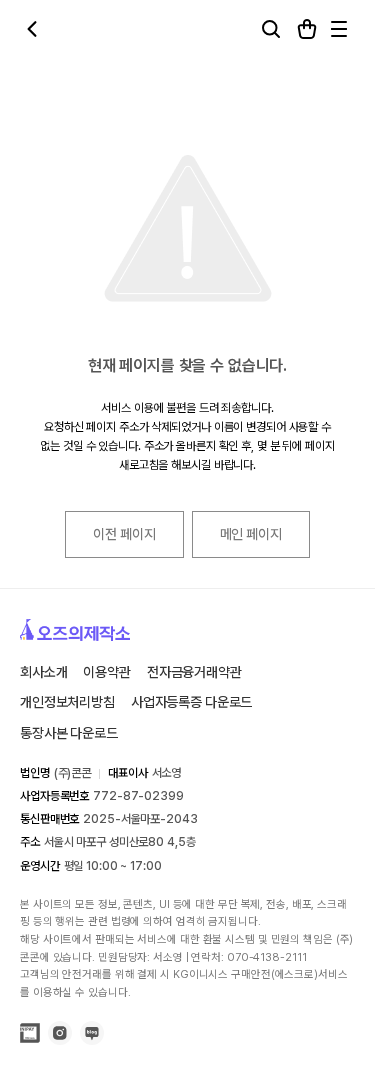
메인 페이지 (251, 534)
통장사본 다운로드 (69, 733)
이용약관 (106, 672)
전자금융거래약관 (194, 672)
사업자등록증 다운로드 (191, 702)
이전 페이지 (124, 534)
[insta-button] (60, 1039)
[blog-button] (92, 1039)
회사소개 (43, 672)
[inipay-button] (30, 1035)
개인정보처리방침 (67, 702)
